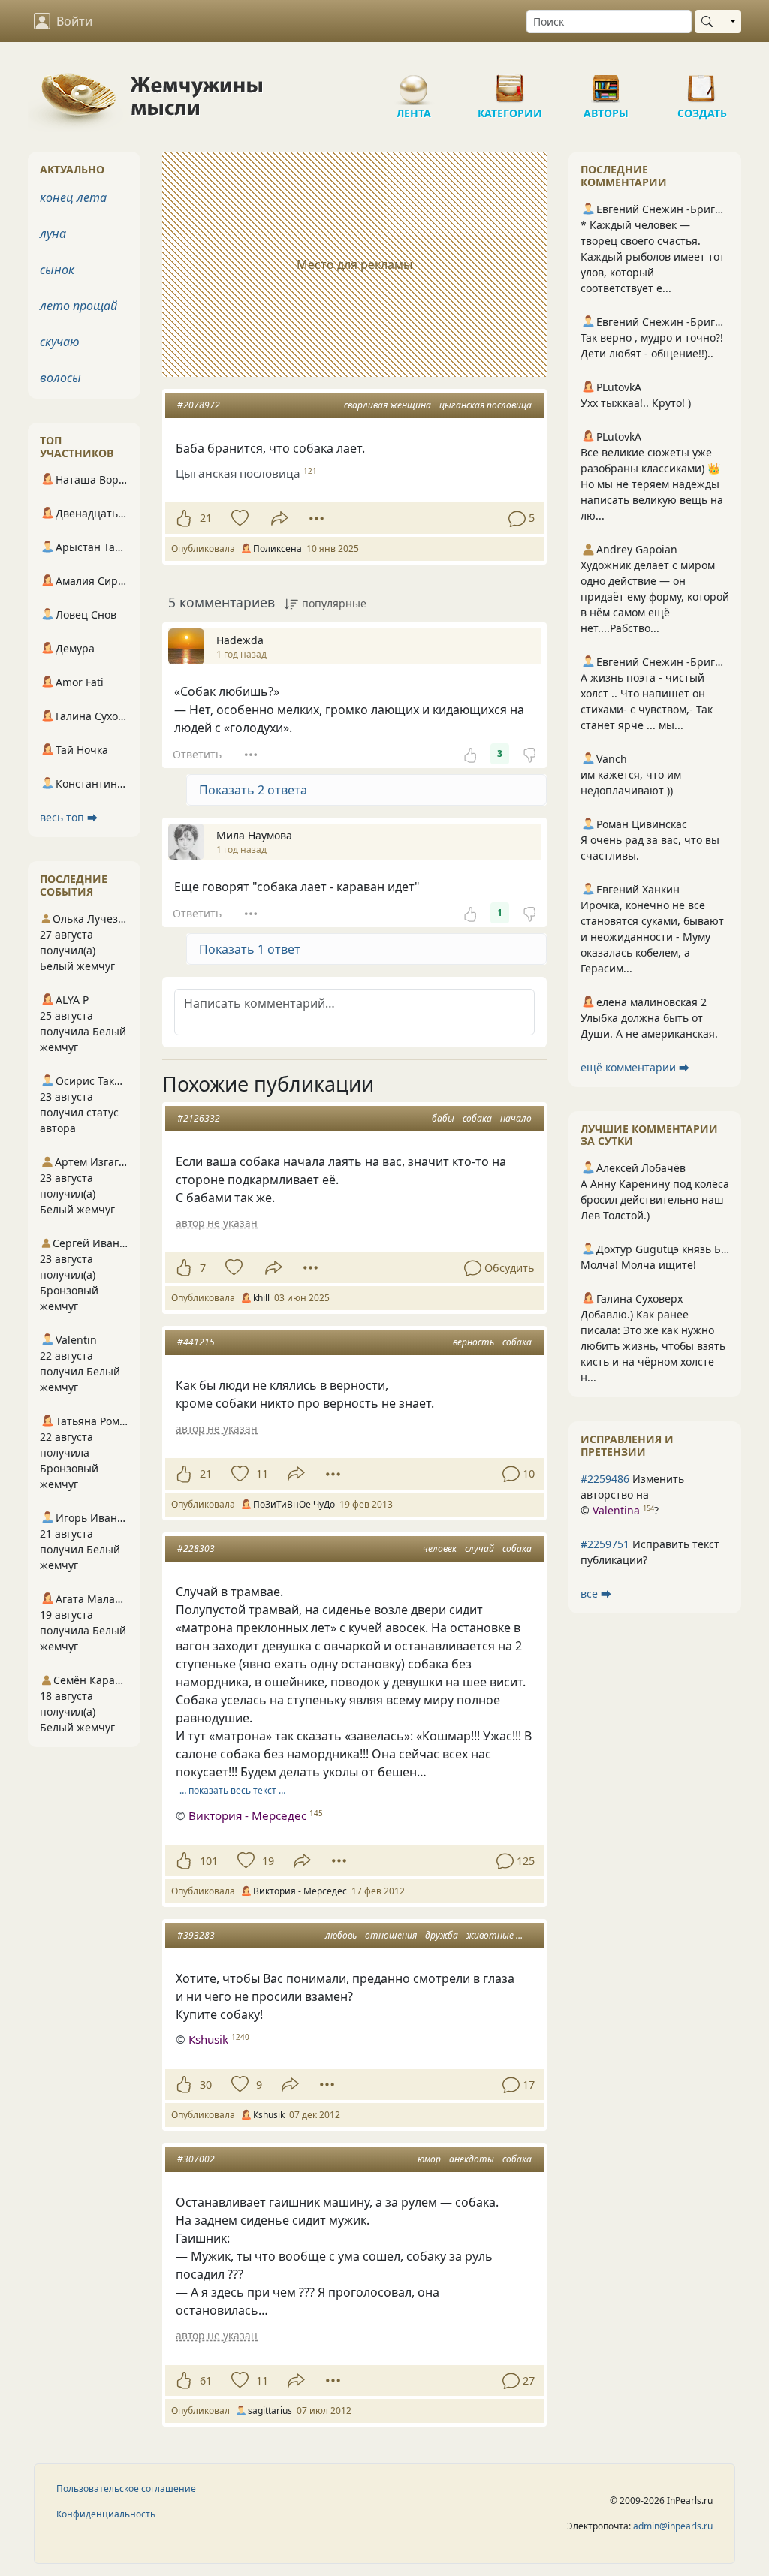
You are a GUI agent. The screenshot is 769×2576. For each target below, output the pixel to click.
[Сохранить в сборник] (238, 518)
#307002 (196, 2159)
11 (262, 1473)
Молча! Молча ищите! (638, 1265)
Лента (414, 83)
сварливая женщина (388, 405)
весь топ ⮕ (69, 817)
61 (206, 2380)
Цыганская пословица (238, 473)
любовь (341, 1935)
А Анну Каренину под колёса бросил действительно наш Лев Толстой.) (655, 1199)
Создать (702, 83)
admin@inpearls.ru (673, 2526)
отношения (391, 1935)
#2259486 (605, 1479)
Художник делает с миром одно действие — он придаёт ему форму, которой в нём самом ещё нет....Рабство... (655, 597)
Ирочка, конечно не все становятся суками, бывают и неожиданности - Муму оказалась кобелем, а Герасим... (652, 937)
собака (477, 1118)
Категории (510, 83)
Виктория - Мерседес (247, 1815)
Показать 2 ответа (253, 790)
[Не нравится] (529, 754)
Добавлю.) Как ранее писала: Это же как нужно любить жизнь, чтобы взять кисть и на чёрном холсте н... (653, 1346)
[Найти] (710, 21)
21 (206, 518)
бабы (443, 1118)
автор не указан (217, 1223)
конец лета (73, 197)
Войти (74, 21)
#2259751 (605, 1544)
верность (473, 1342)
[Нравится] (184, 518)
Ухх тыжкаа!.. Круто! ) (636, 403)
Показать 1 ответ (250, 949)
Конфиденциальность (106, 2514)
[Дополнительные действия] (317, 518)
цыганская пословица (486, 405)
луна (53, 233)
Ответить (197, 754)
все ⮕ (596, 1594)
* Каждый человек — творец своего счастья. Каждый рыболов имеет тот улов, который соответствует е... (653, 256)
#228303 (196, 1549)
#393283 (196, 1935)
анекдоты (472, 2159)
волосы (60, 378)
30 (206, 2085)
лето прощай (78, 306)
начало (516, 1118)
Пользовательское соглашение (126, 2489)
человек (440, 1549)
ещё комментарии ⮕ (635, 1067)
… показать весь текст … (232, 1790)
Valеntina (616, 1510)
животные (490, 1935)
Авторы (606, 83)
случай (479, 1549)
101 (209, 1861)
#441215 (196, 1342)
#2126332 (199, 1118)
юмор (429, 2159)
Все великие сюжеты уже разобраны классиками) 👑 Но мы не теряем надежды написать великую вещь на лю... (652, 484)
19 (268, 1861)
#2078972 (199, 405)
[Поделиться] (280, 518)
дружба (442, 1935)
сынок (57, 270)
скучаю (60, 342)
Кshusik (208, 2039)
